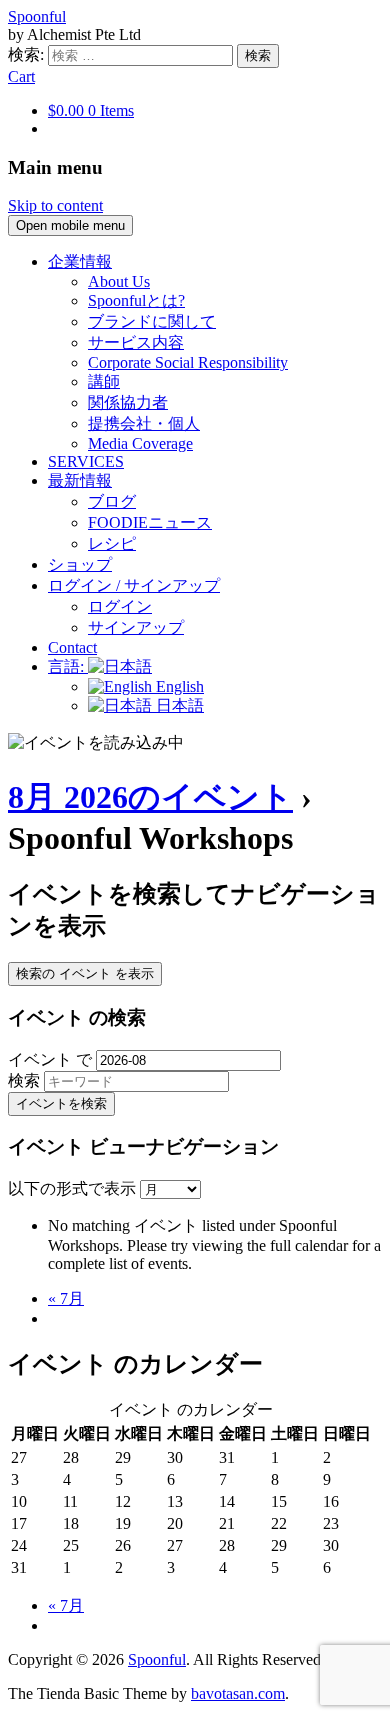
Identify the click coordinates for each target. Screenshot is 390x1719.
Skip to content (55, 205)
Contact (72, 647)
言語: (68, 666)
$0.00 (91, 110)
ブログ (112, 501)
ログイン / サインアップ (134, 585)
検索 (24, 1080)
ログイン (120, 606)
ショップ (80, 564)
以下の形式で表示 (74, 1188)
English (178, 686)
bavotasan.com (238, 1693)
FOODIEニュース (150, 522)
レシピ (112, 543)
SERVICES (86, 461)
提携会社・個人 (144, 423)
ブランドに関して (152, 321)
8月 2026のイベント (150, 797)
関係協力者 (128, 402)
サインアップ (136, 627)
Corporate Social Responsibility (188, 362)
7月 (66, 1298)
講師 (104, 381)
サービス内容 (136, 342)
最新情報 (80, 480)
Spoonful (37, 16)
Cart (21, 76)
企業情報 (80, 261)
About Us (119, 281)
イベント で (50, 1059)
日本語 (178, 705)
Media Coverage (140, 443)
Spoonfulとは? (136, 300)
